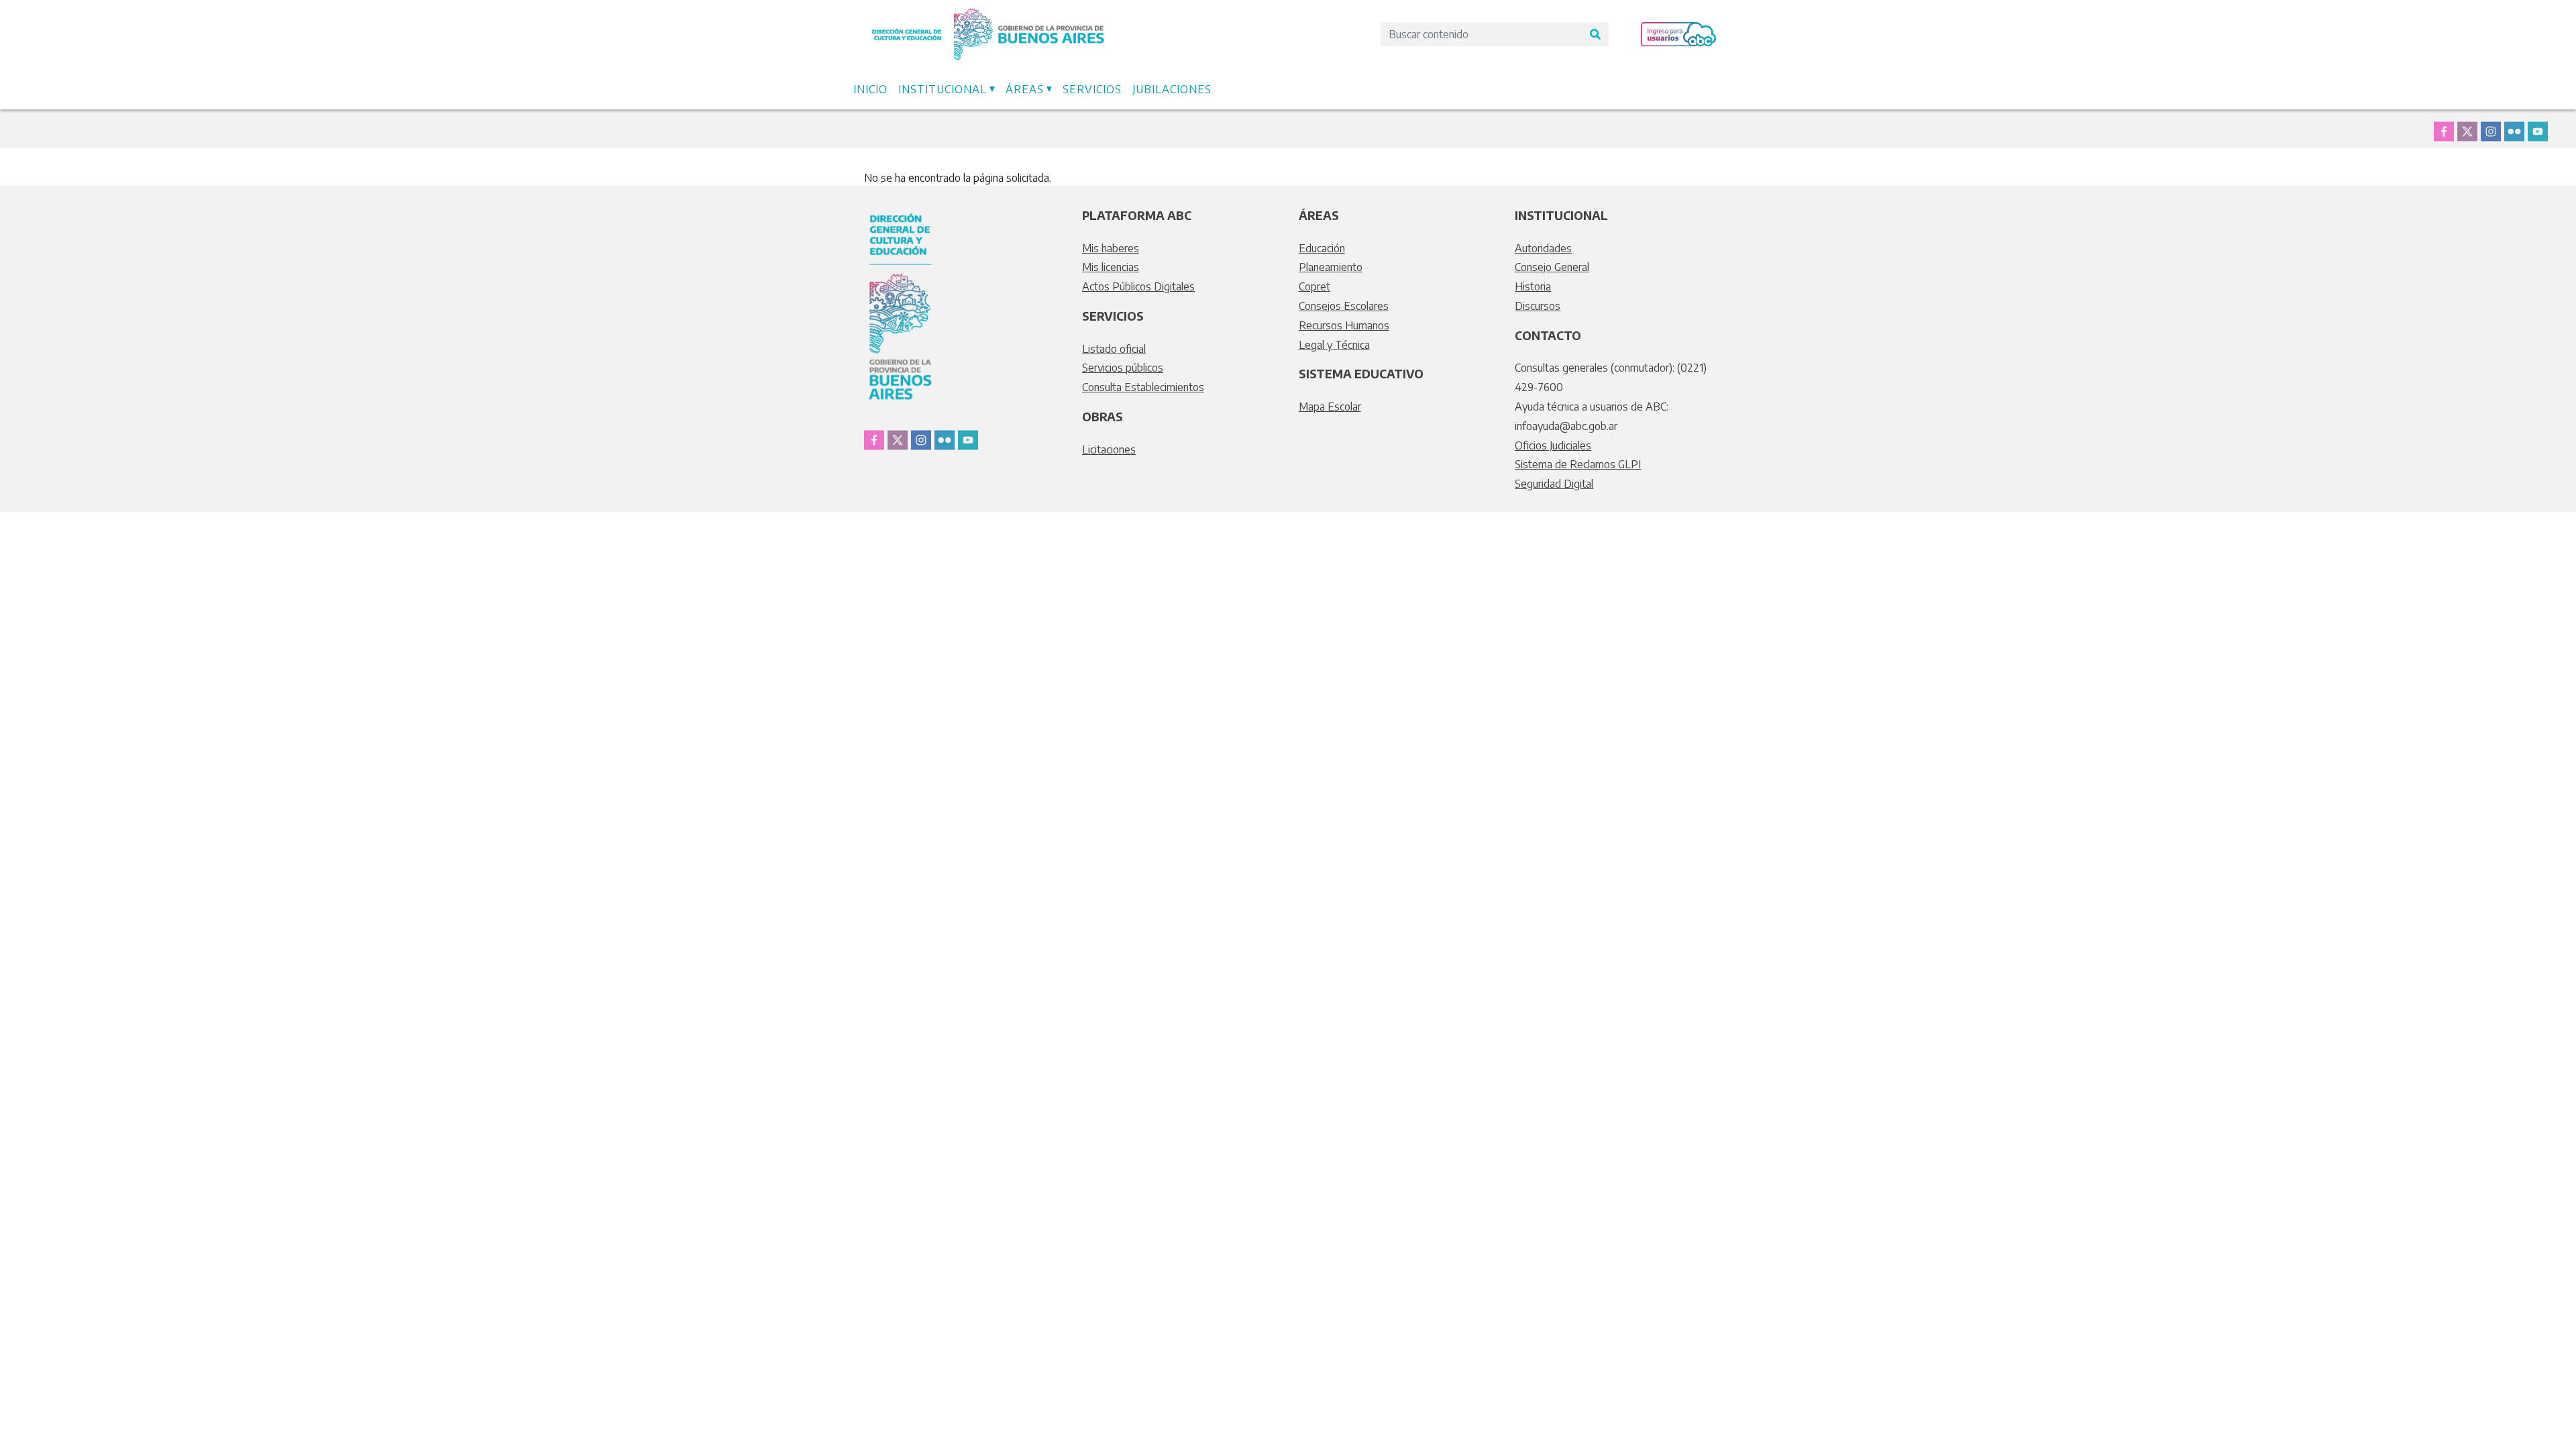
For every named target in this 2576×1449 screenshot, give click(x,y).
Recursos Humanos (1344, 325)
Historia (1533, 286)
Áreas (1025, 89)
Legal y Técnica (1334, 345)
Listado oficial (1114, 349)
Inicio (870, 89)
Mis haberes (1111, 248)
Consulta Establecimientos (1143, 387)
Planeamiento (1331, 267)
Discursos (1538, 306)
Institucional (943, 89)
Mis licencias (1111, 267)
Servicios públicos (1123, 368)
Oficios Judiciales (1553, 445)
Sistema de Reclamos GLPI (1578, 464)
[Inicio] (988, 15)
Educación (1322, 248)
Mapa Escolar (1330, 407)
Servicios (1092, 89)
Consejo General (1552, 267)
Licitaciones (1109, 449)
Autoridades (1543, 248)
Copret (1314, 286)
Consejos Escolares (1344, 306)
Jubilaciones (1172, 89)
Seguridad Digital (1554, 484)
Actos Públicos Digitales (1138, 286)
